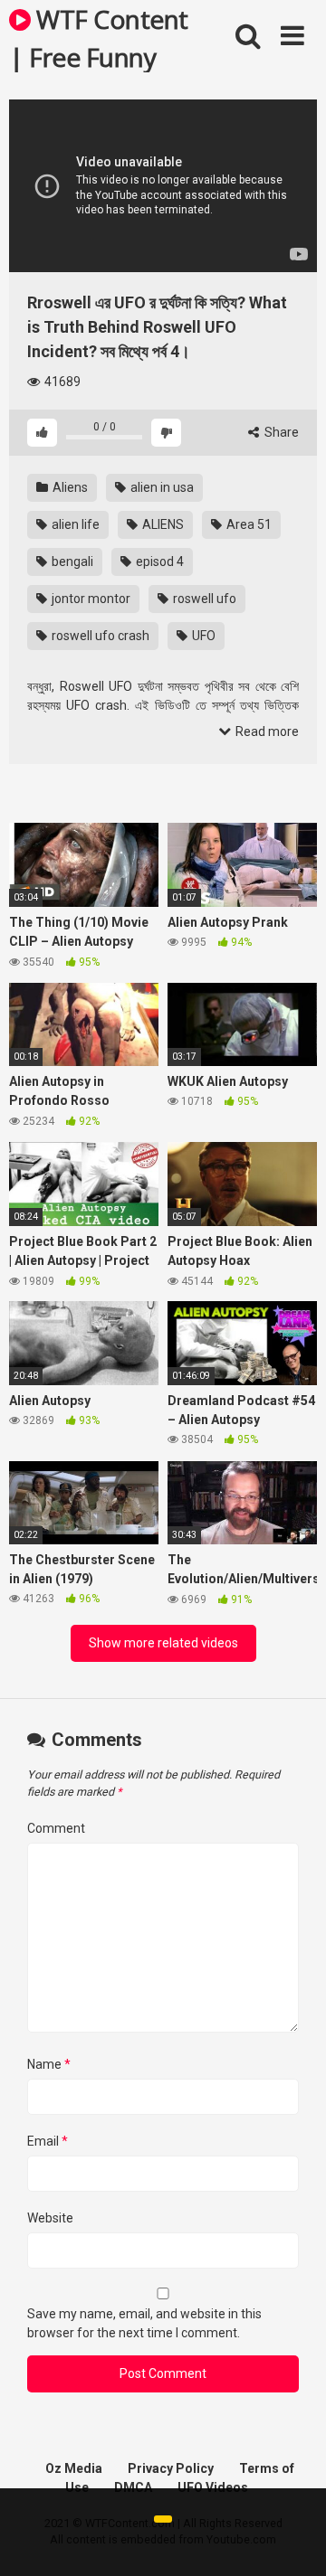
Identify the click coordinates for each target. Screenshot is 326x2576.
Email (48, 2141)
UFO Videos (213, 2487)
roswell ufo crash (99, 636)
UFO (202, 636)
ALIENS (162, 524)
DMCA (133, 2487)
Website (50, 2218)
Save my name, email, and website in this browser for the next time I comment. (144, 2323)
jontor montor (90, 599)
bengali (71, 561)
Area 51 (248, 524)
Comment (56, 1828)
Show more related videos (163, 1643)
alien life (74, 524)
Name (49, 2064)
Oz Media (74, 2468)
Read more (266, 731)
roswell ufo (203, 599)
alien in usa (161, 487)
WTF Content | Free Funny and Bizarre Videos (99, 37)
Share (280, 432)
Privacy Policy (171, 2468)
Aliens (69, 487)
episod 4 (158, 561)
